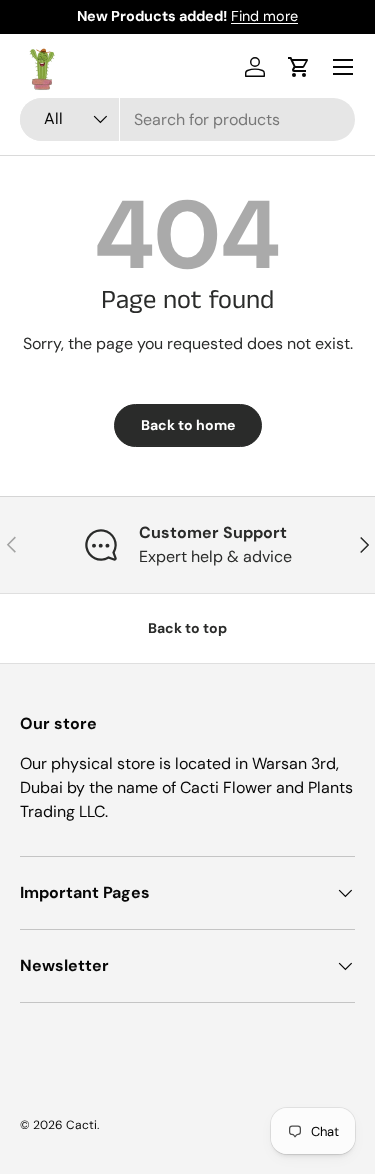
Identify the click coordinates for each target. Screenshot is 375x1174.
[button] (299, 67)
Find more (264, 16)
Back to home (188, 425)
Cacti (81, 1125)
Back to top (187, 628)
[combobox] (187, 119)
